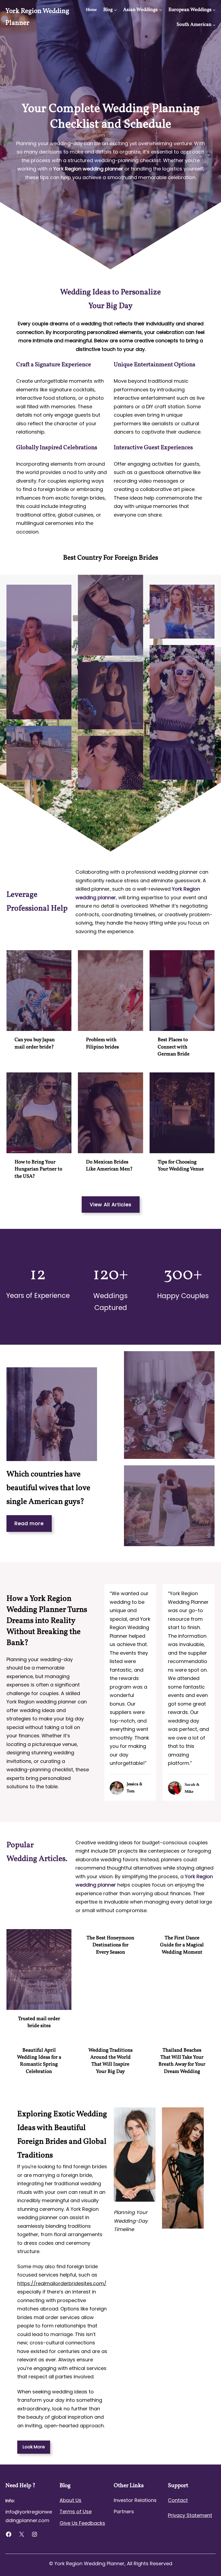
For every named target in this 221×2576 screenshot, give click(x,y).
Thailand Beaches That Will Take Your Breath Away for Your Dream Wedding (182, 2061)
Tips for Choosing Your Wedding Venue (181, 1166)
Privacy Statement (190, 2515)
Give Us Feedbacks (82, 2523)
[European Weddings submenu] (214, 10)
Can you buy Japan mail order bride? (35, 1043)
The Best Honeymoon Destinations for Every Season (110, 1945)
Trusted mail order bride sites (39, 2022)
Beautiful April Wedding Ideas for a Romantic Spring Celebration (39, 2061)
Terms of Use (76, 2511)
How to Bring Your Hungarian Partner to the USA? (38, 1169)
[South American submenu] (214, 25)
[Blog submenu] (115, 10)
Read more (29, 1523)
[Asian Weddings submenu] (160, 10)
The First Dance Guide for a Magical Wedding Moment (182, 1945)
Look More (34, 2447)
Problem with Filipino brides (102, 1043)
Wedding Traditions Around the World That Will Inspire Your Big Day (110, 2061)
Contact (178, 2500)
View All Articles (111, 1205)
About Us (70, 2500)
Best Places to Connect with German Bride (174, 1047)
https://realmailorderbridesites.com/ (62, 2283)
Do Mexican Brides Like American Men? (109, 1166)
